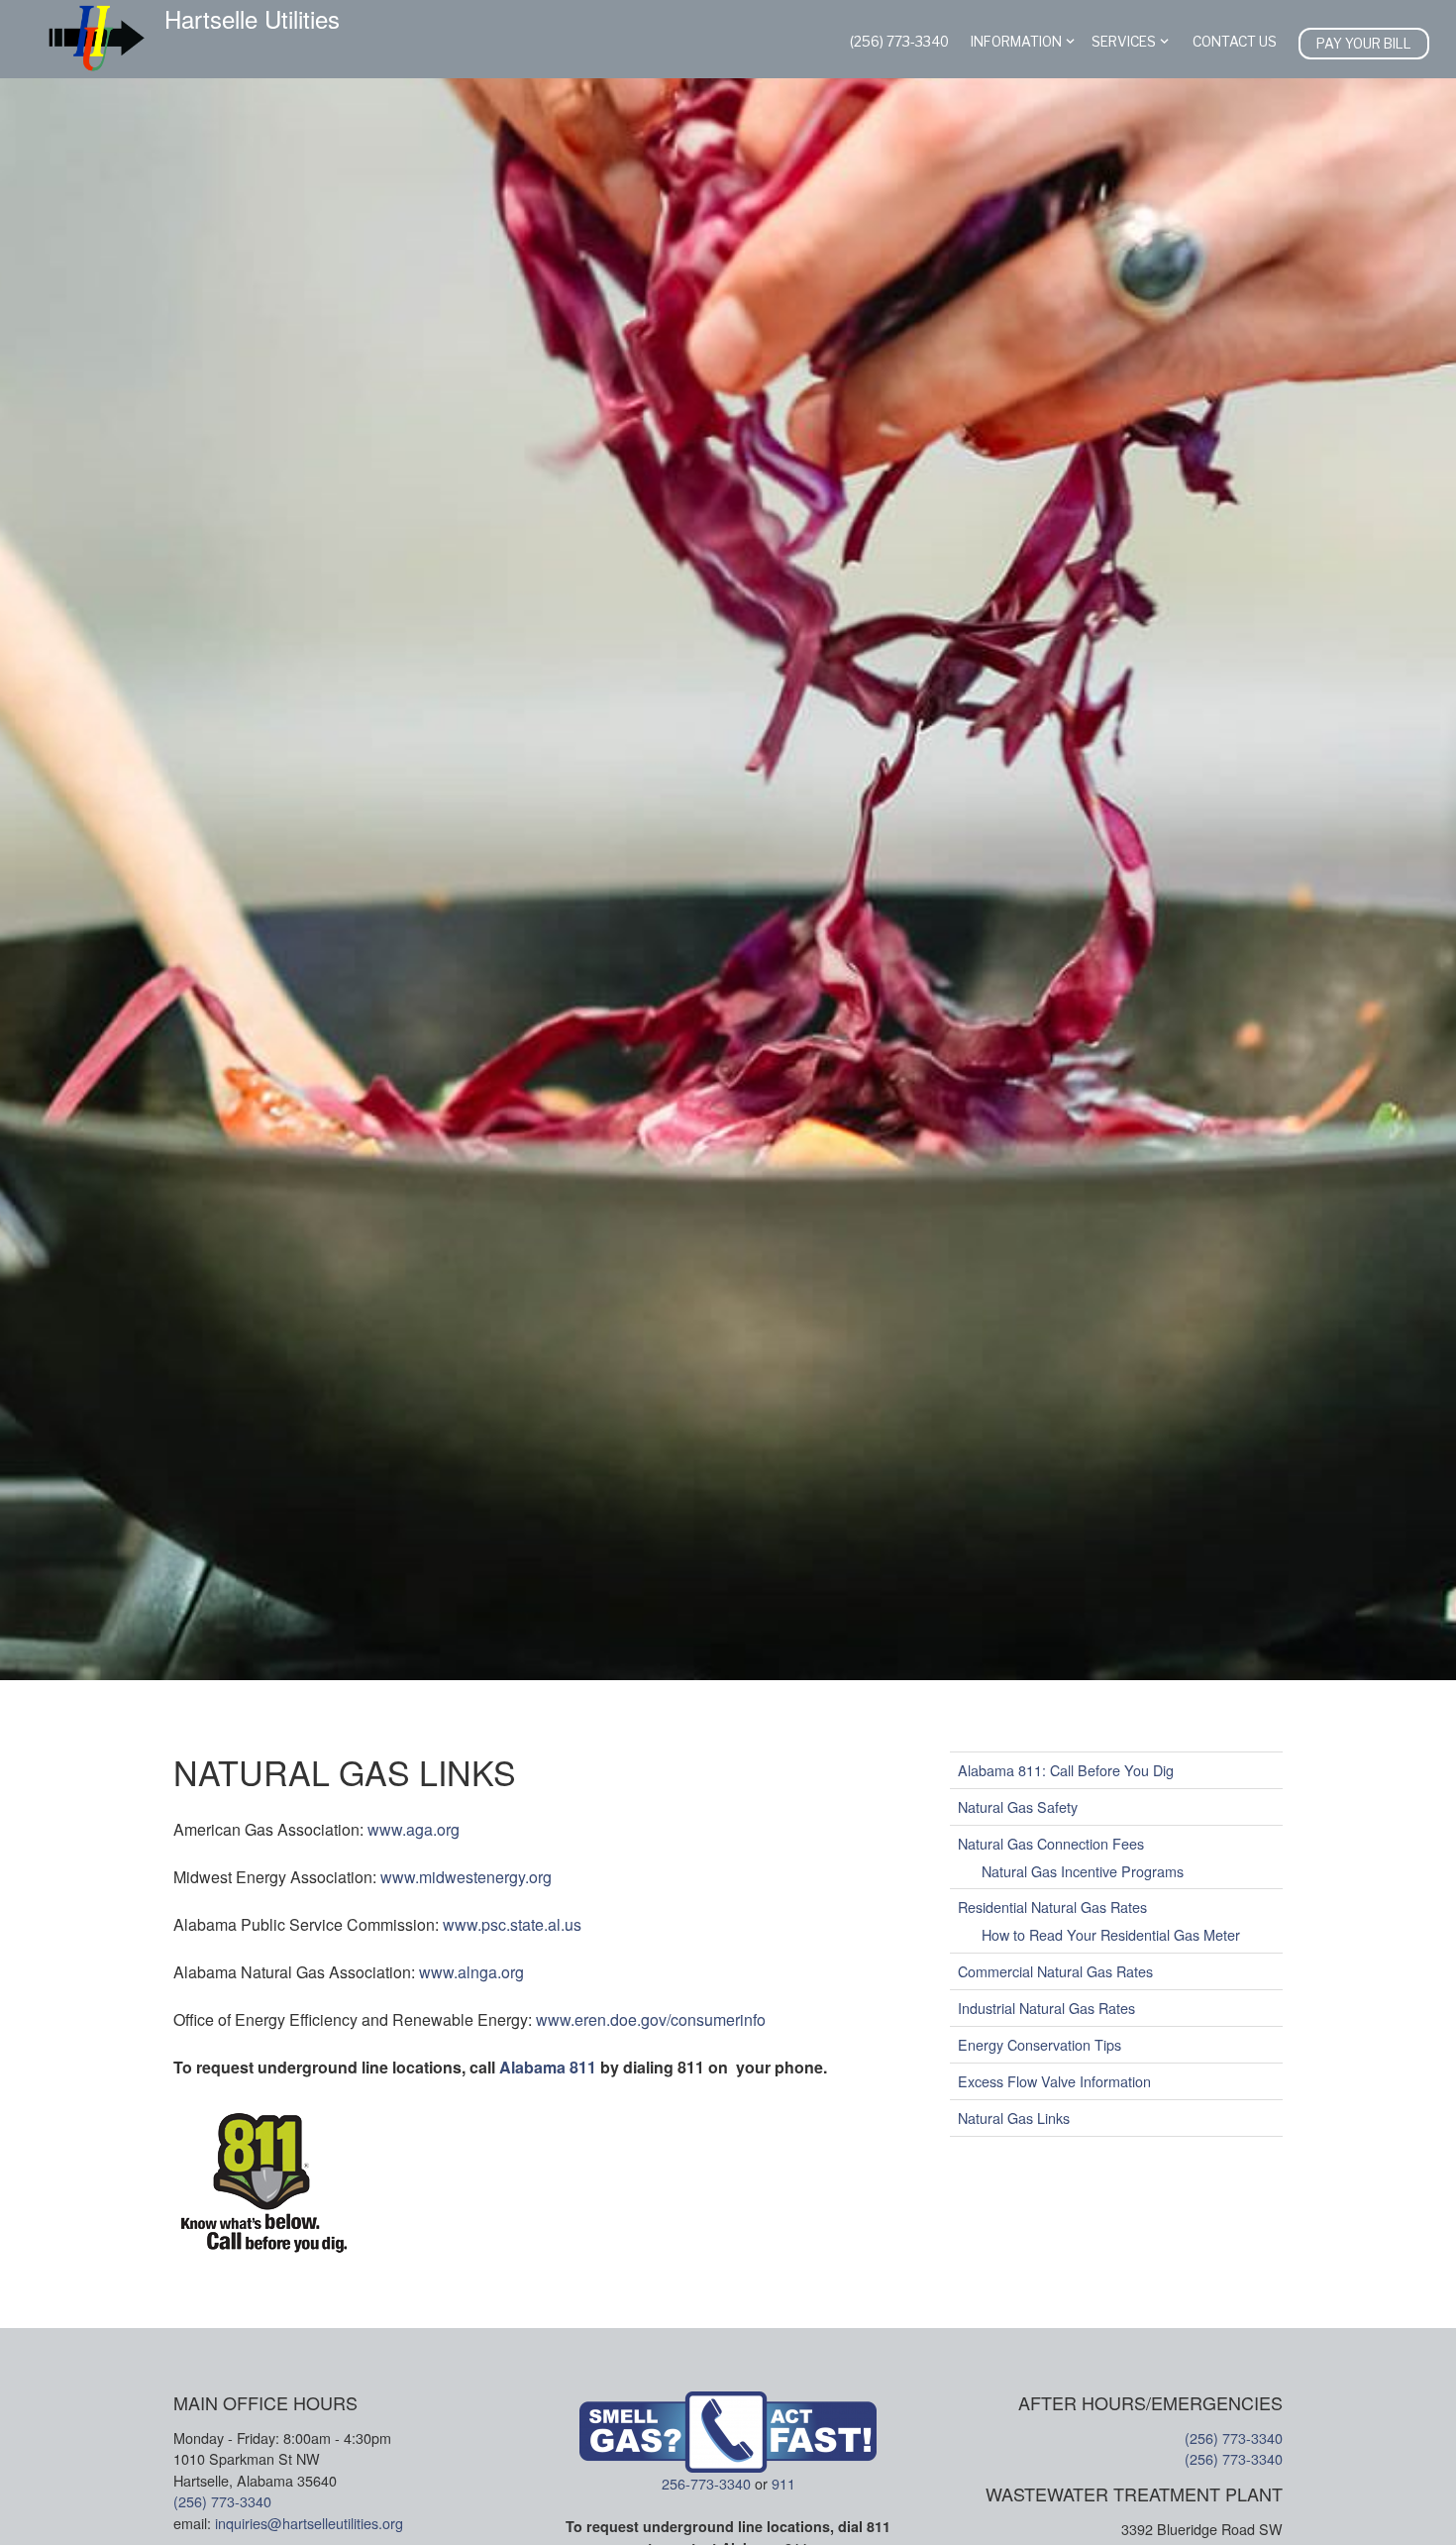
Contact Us (1235, 42)
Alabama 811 (550, 2067)
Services (1124, 42)
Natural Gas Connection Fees (1051, 1843)
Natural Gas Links (1014, 2118)
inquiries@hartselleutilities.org (309, 2523)
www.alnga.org (471, 1972)
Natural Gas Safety (1018, 1806)
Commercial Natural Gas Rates (1055, 1971)
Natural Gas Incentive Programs (1083, 1870)
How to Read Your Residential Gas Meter (1111, 1934)
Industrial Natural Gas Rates (1046, 2008)
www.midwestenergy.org (466, 1877)
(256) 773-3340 (899, 42)
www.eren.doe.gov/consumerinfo (651, 2019)
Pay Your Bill (1364, 44)
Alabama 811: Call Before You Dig (1066, 1770)
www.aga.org (414, 1829)
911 (783, 2483)
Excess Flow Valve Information (1054, 2081)
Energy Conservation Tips (1040, 2044)
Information (1016, 42)
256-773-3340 (706, 2483)
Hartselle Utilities (252, 19)
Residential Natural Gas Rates (1052, 1907)
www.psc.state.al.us (512, 1924)
